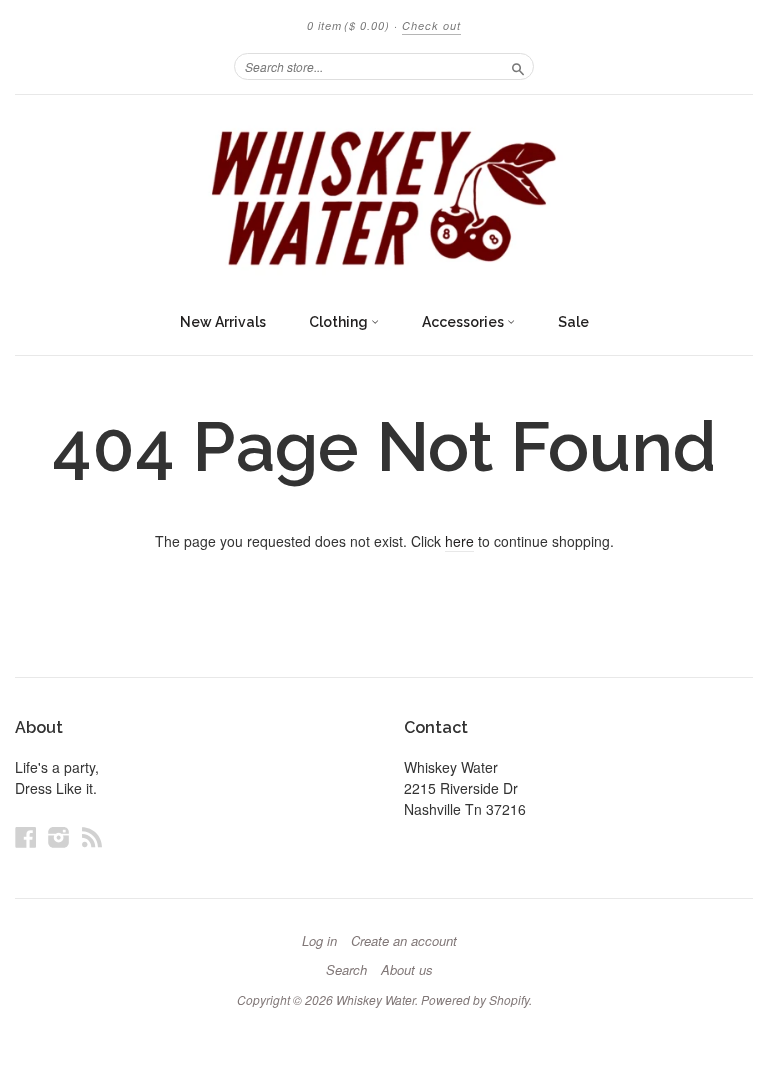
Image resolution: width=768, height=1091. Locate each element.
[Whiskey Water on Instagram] (59, 836)
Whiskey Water (375, 999)
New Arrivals (223, 322)
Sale (573, 322)
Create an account (404, 941)
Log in (319, 941)
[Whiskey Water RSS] (92, 836)
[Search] (518, 66)
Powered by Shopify (475, 999)
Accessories (464, 322)
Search (346, 970)
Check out (431, 25)
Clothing (340, 322)
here (459, 541)
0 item (348, 25)
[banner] (384, 198)
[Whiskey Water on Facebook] (26, 836)
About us (407, 970)
